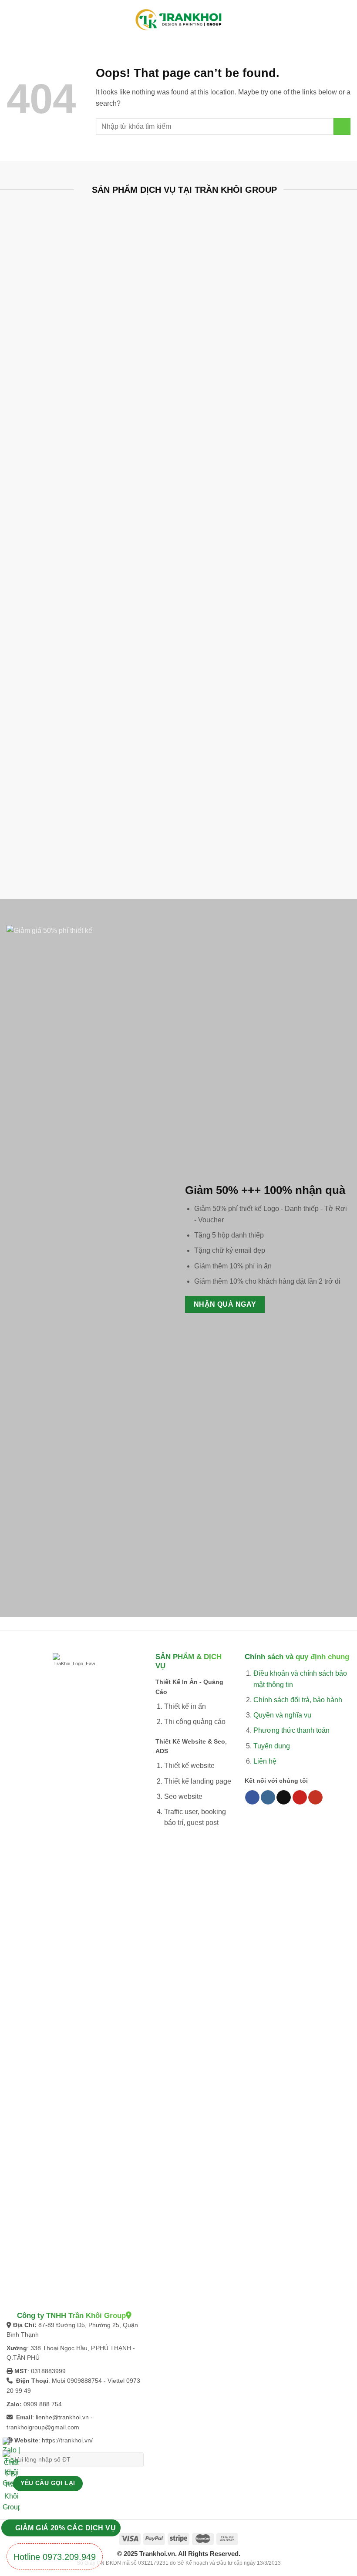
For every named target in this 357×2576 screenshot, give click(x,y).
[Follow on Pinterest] (300, 1798)
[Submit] (342, 126)
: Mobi (42, 2381)
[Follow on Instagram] (268, 1798)
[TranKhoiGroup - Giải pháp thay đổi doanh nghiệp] (178, 20)
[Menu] (13, 20)
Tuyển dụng (272, 1746)
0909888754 (84, 2381)
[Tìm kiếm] (346, 20)
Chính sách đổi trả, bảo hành (298, 1700)
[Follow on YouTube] (315, 1798)
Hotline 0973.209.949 (55, 2557)
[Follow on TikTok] (284, 1798)
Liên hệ (265, 1761)
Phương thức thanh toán (291, 1730)
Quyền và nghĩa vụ (282, 1715)
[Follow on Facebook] (252, 1798)
